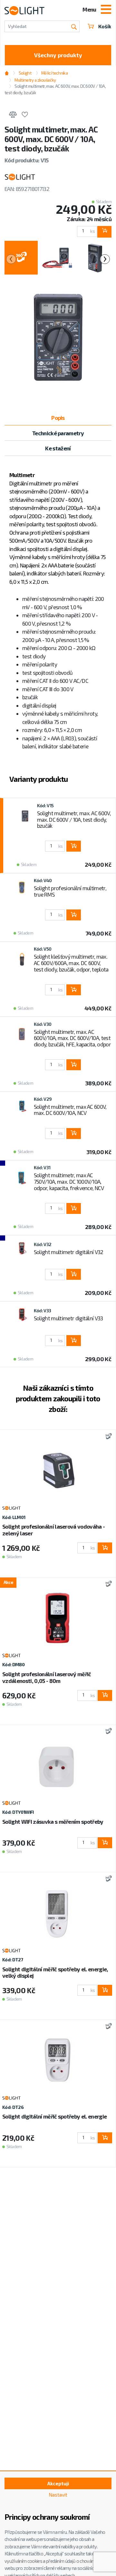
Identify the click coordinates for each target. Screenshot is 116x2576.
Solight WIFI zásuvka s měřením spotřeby (53, 1821)
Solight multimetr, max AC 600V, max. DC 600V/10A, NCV (70, 1110)
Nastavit (58, 2495)
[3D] (107, 1437)
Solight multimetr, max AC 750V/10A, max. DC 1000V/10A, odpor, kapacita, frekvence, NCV (69, 1181)
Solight (25, 73)
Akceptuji (58, 2483)
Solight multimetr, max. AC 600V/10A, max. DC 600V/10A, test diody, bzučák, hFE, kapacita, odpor (72, 1038)
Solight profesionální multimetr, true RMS (70, 891)
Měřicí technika (54, 73)
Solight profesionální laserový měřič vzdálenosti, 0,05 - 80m (47, 1677)
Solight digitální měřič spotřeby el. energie (54, 2116)
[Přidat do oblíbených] (25, 115)
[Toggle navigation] (106, 10)
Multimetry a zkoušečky (35, 80)
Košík (105, 26)
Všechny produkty (58, 55)
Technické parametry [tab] (58, 433)
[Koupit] (104, 232)
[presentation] (11, 259)
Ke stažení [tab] (58, 448)
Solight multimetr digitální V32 (69, 1252)
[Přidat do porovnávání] (13, 115)
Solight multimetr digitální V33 (68, 1318)
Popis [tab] (58, 418)
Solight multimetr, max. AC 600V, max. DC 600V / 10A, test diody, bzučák (74, 819)
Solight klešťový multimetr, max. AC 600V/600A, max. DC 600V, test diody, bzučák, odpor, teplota (71, 963)
